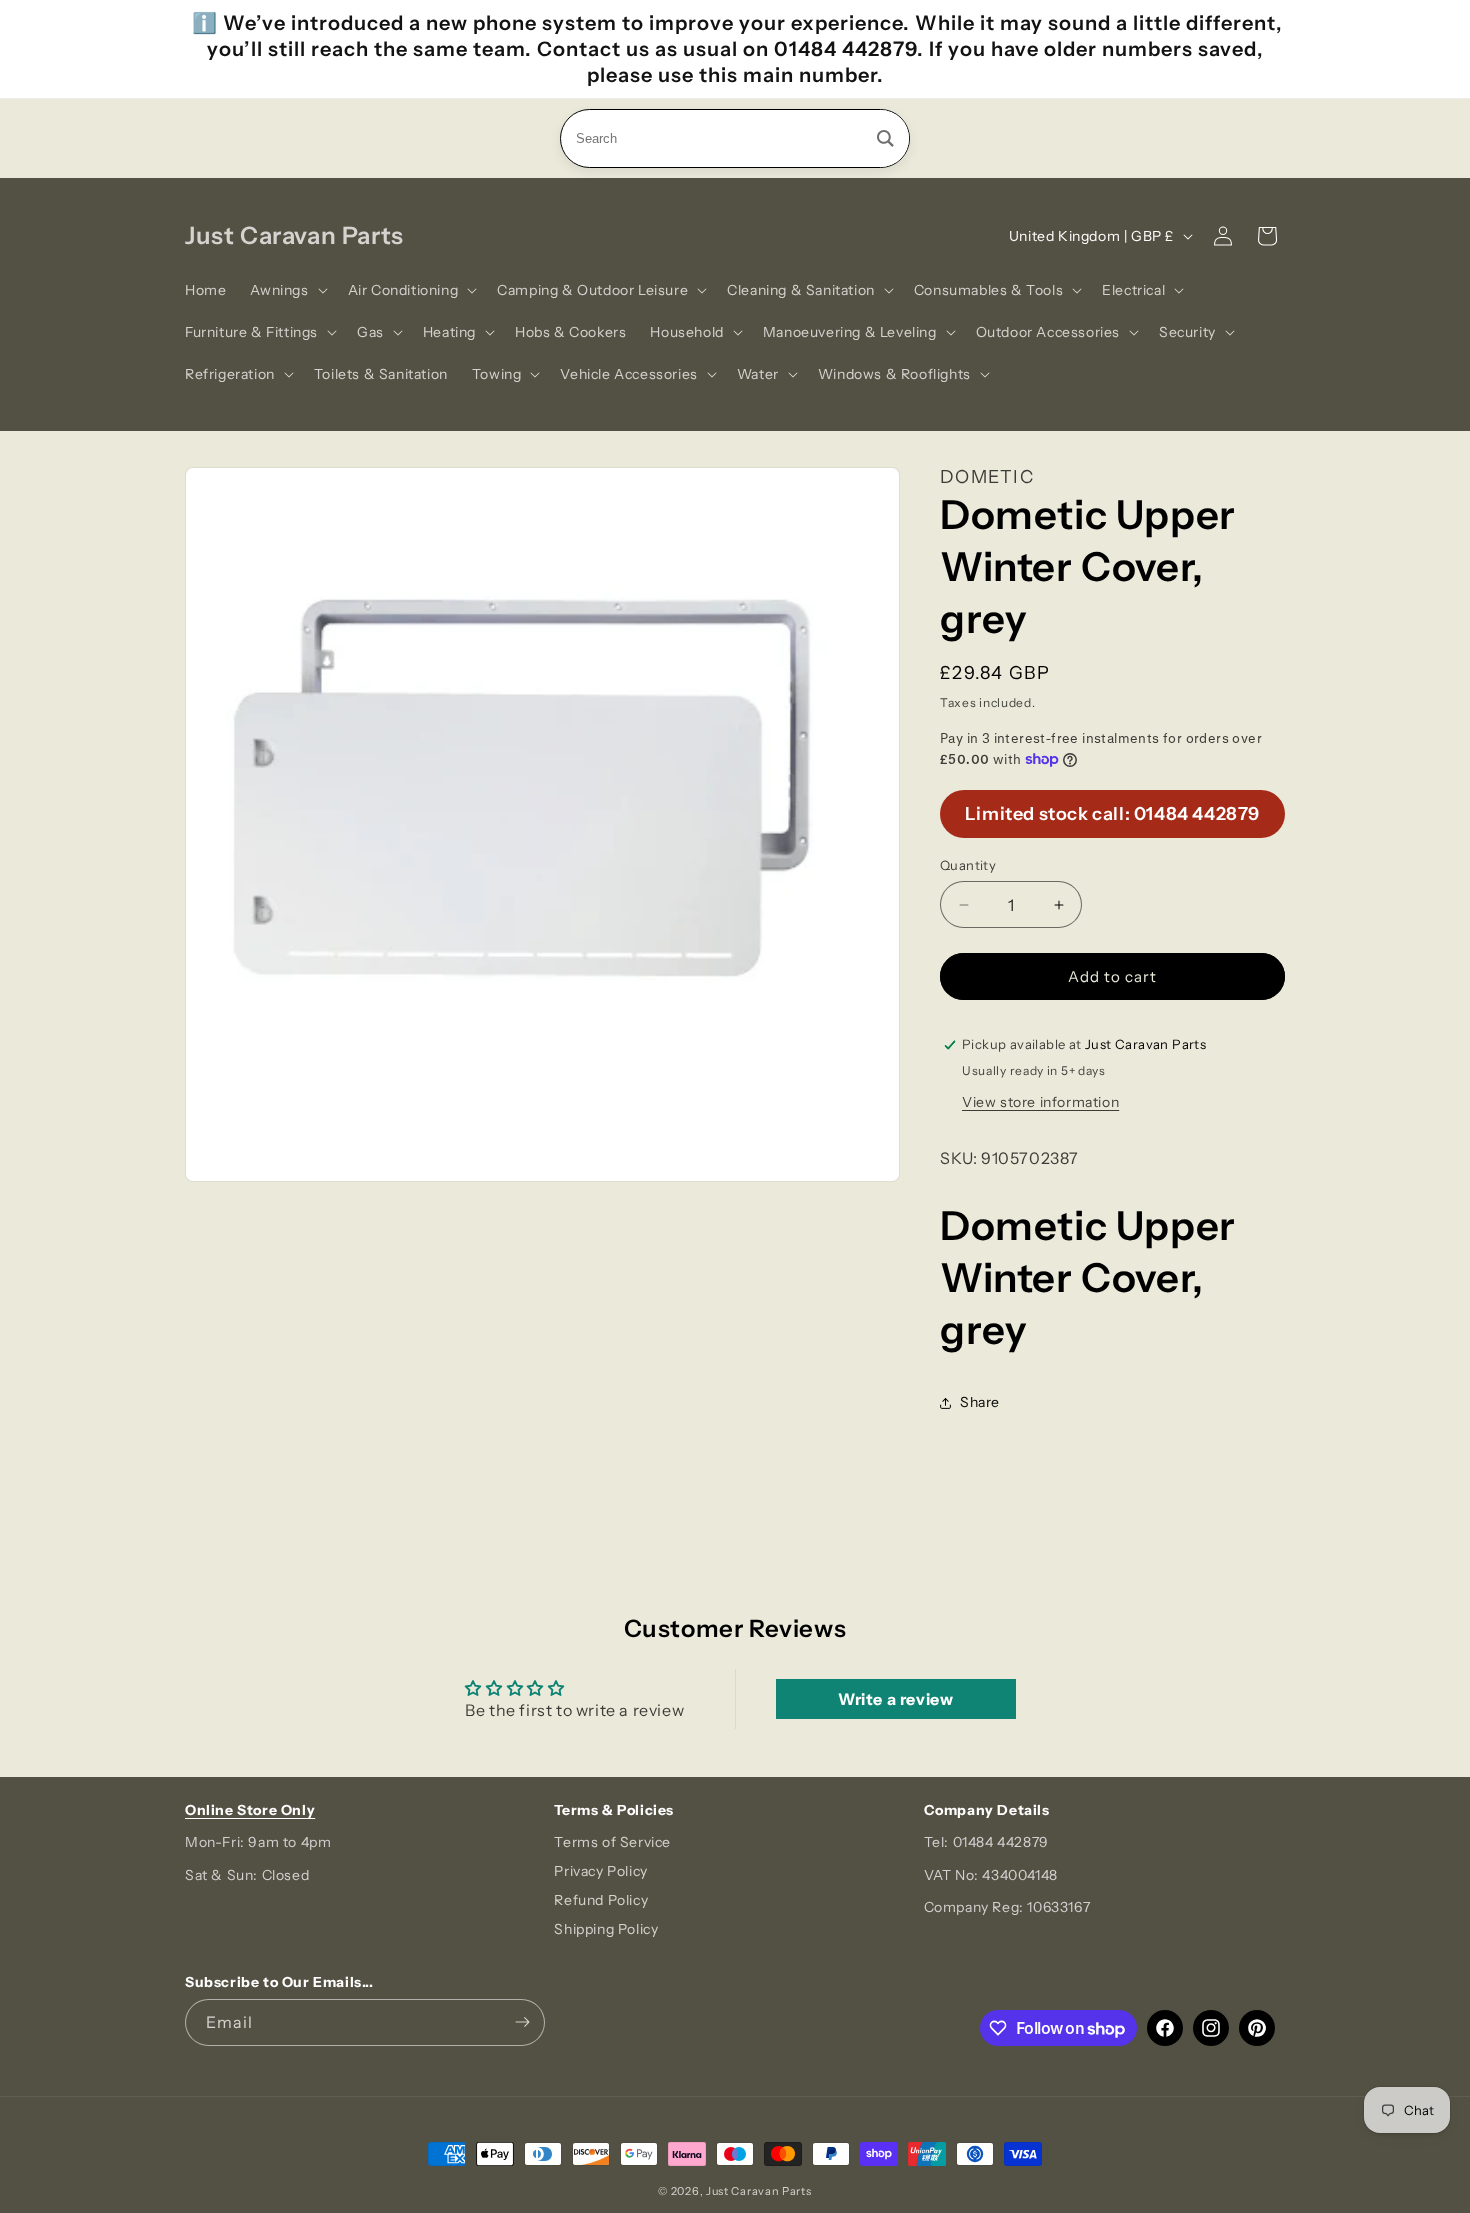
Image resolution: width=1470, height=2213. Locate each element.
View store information (1040, 1102)
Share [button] (980, 1402)
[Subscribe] (522, 2022)
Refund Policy (601, 1900)
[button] (286, 290)
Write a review (895, 1699)
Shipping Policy (606, 1929)
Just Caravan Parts (759, 2191)
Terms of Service (612, 1842)
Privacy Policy (600, 1871)
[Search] (885, 138)
